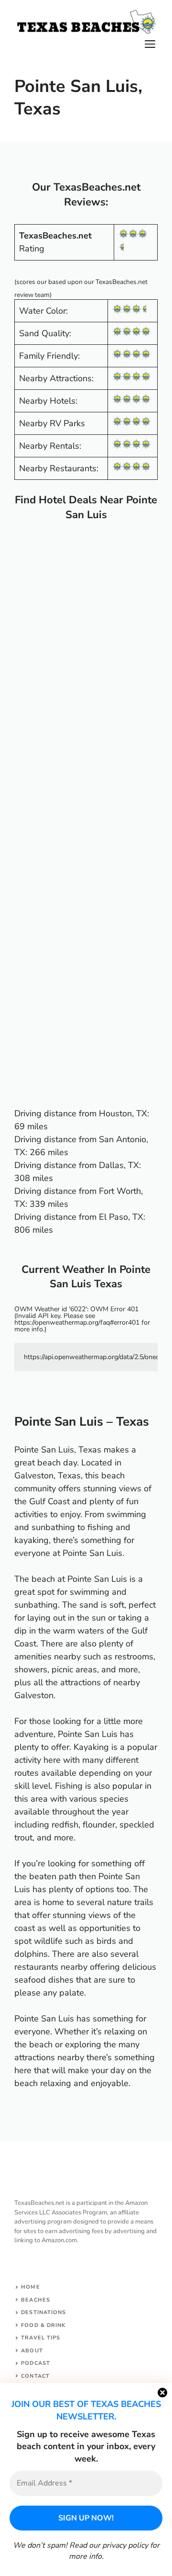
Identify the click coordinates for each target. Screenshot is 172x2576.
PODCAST (36, 2363)
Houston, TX (123, 1113)
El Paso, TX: (122, 1217)
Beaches (36, 2300)
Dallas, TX (119, 1165)
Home (30, 2287)
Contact (35, 2376)
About (32, 2351)
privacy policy (125, 2545)
